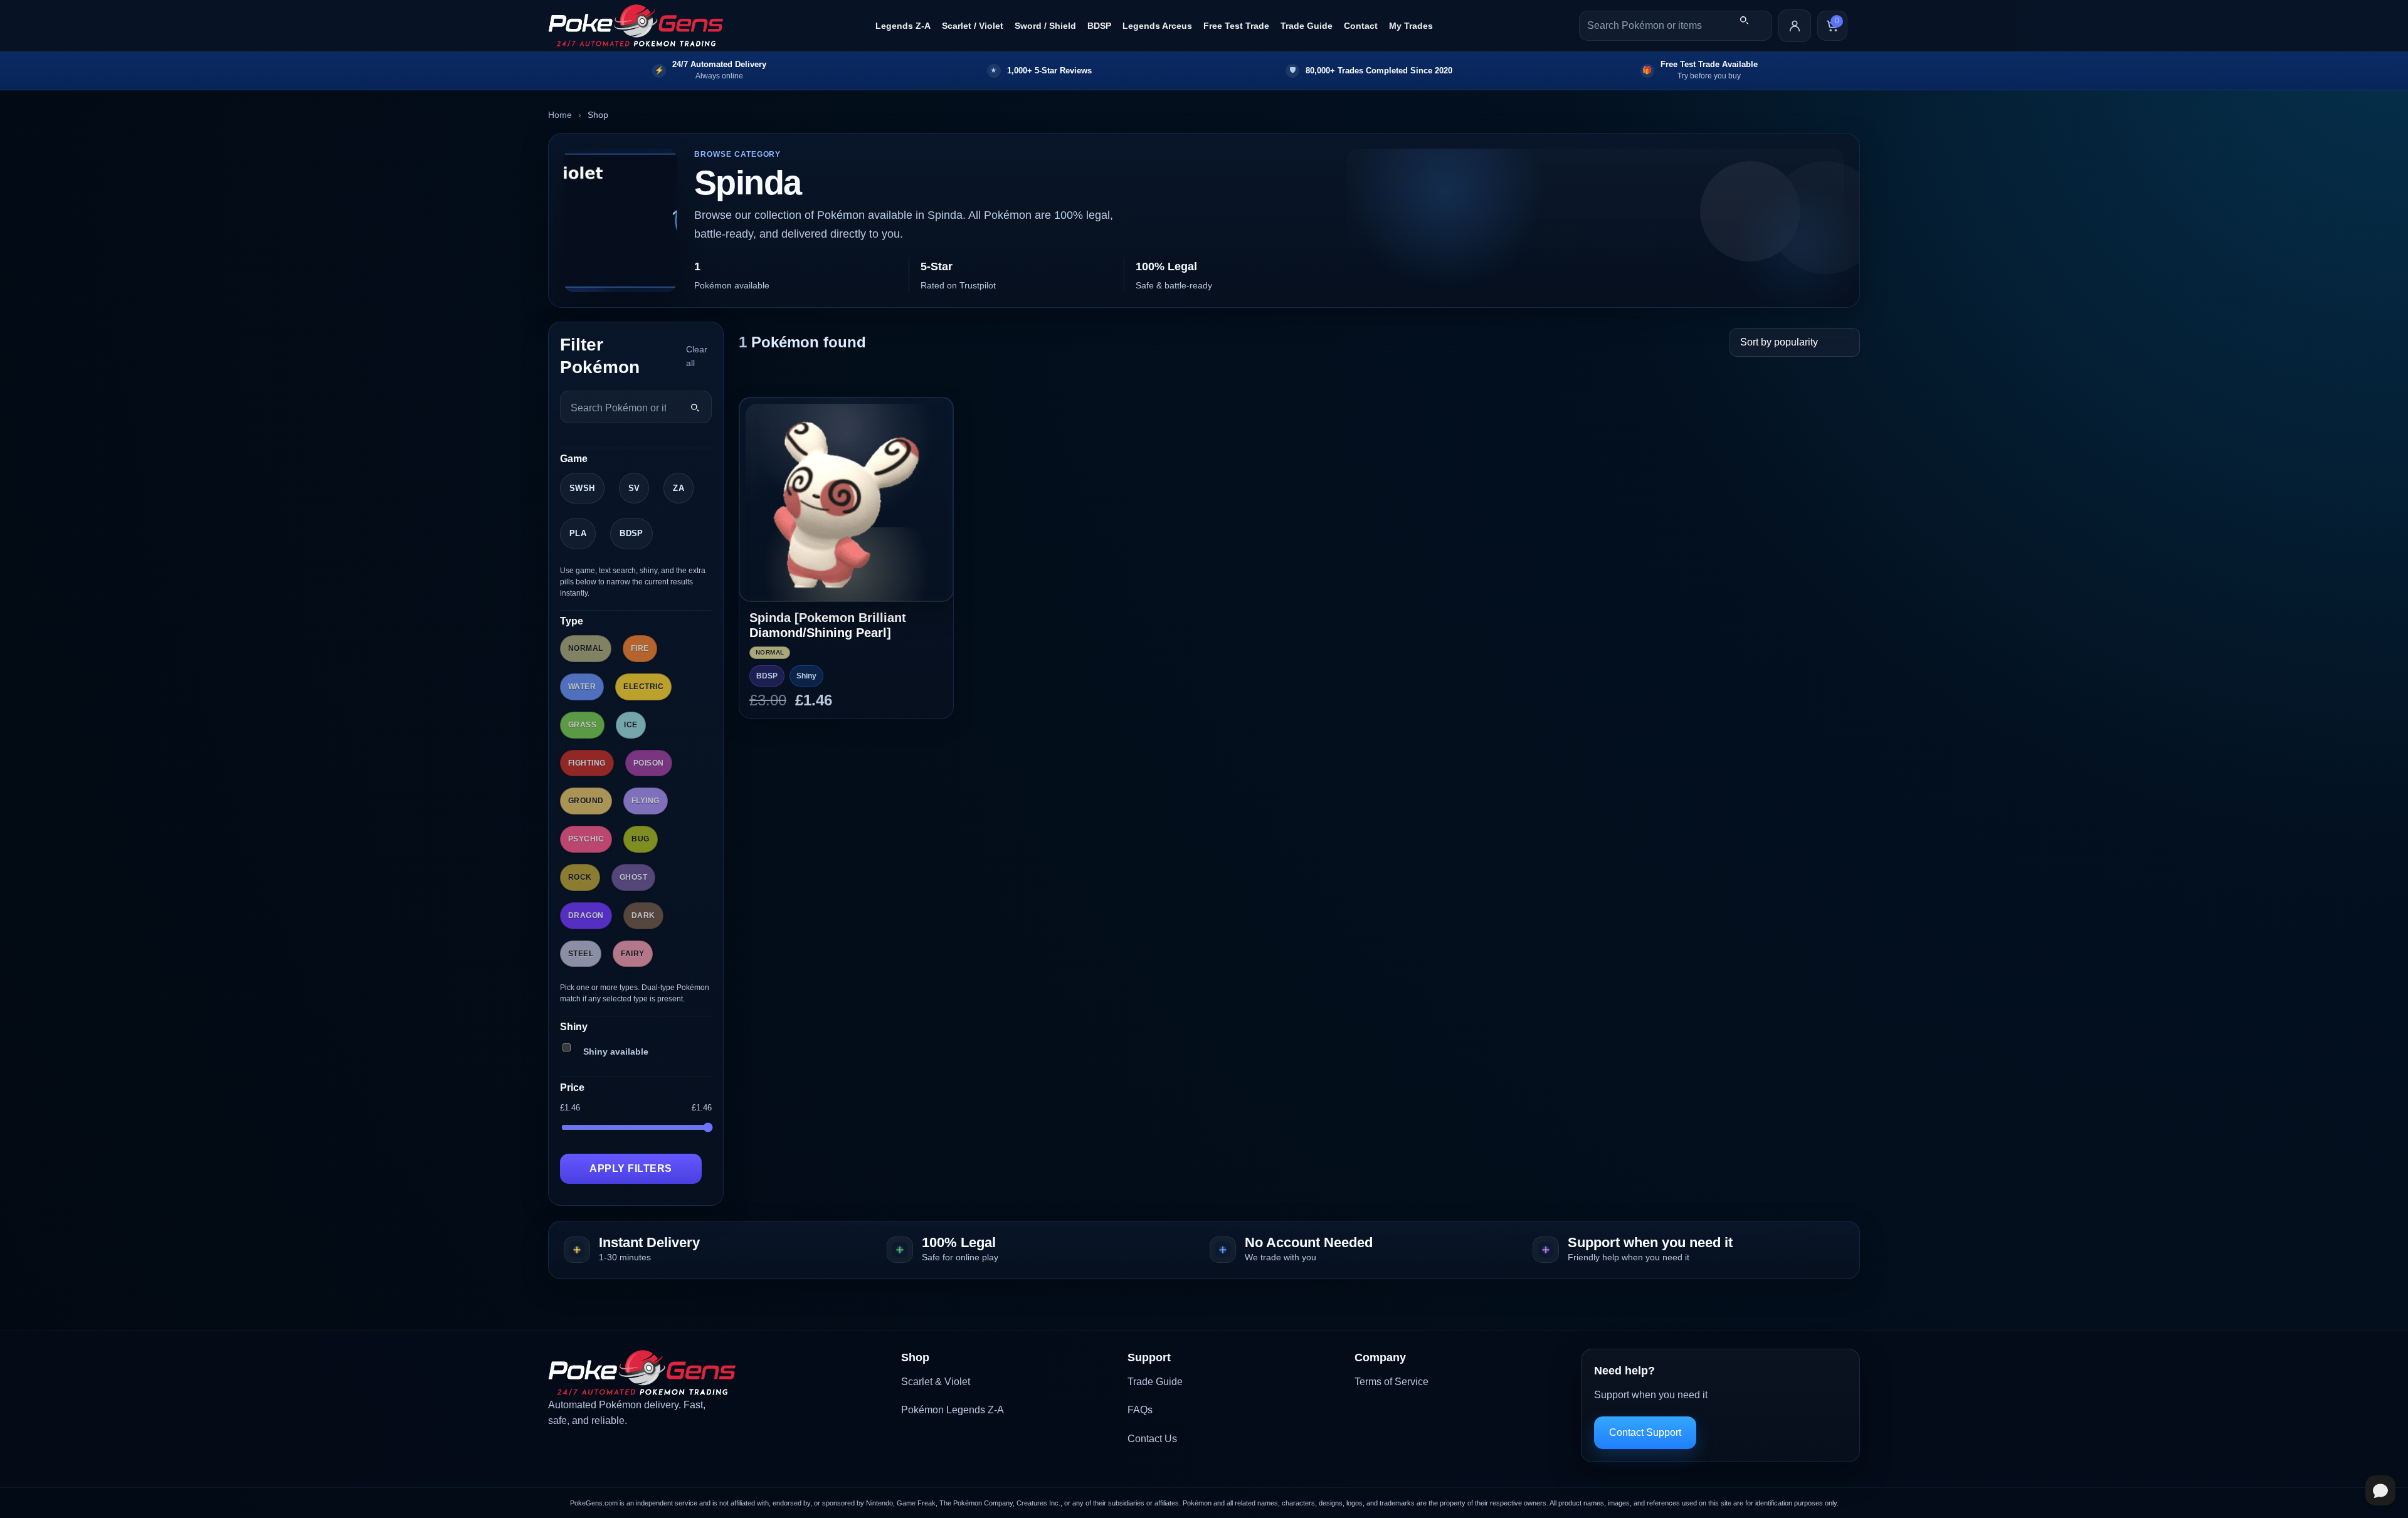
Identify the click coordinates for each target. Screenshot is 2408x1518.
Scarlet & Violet (936, 1382)
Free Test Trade (1236, 26)
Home (560, 115)
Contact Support (1645, 1432)
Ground (586, 801)
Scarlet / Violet (973, 26)
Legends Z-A (903, 26)
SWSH (582, 488)
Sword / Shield (1045, 26)
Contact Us (1152, 1439)
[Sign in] (1795, 26)
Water (582, 687)
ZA (679, 488)
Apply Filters (631, 1168)
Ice (631, 725)
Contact (1361, 26)
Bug (640, 839)
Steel (581, 954)
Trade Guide (1307, 26)
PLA (578, 533)
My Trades (1411, 26)
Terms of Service (1391, 1382)
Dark (643, 915)
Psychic (586, 839)
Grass (582, 725)
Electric (643, 687)
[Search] (1744, 20)
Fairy (632, 954)
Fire (640, 648)
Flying (646, 801)
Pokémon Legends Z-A (953, 1410)
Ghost (633, 877)
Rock (580, 877)
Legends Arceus (1157, 26)
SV (634, 488)
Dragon (586, 915)
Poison (649, 763)
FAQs (1140, 1410)
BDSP (1099, 26)
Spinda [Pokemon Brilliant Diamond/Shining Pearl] (828, 625)
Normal (586, 648)
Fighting (587, 763)
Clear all (697, 356)
